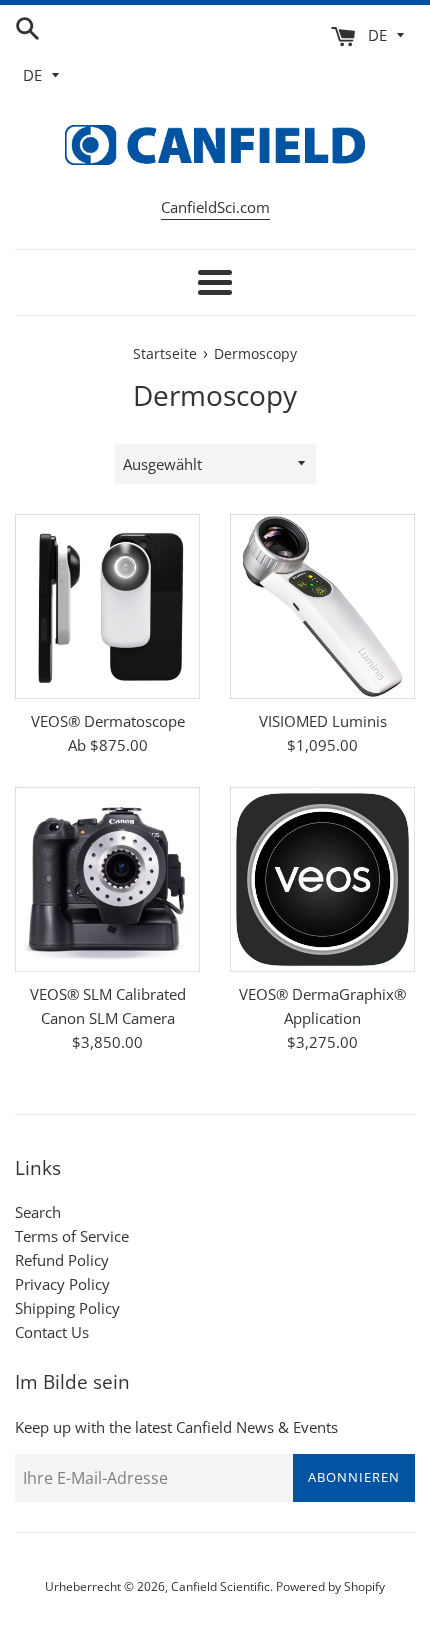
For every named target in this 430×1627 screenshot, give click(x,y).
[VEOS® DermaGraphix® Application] (322, 879)
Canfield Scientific (220, 1586)
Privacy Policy (62, 1284)
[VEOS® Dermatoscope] (107, 606)
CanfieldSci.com (215, 207)
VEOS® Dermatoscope (108, 721)
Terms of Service (72, 1236)
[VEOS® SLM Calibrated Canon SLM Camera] (107, 879)
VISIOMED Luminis (323, 721)
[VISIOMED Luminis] (322, 606)
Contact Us (52, 1332)
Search (38, 1212)
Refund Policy (62, 1260)
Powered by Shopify (330, 1586)
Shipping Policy (67, 1308)
